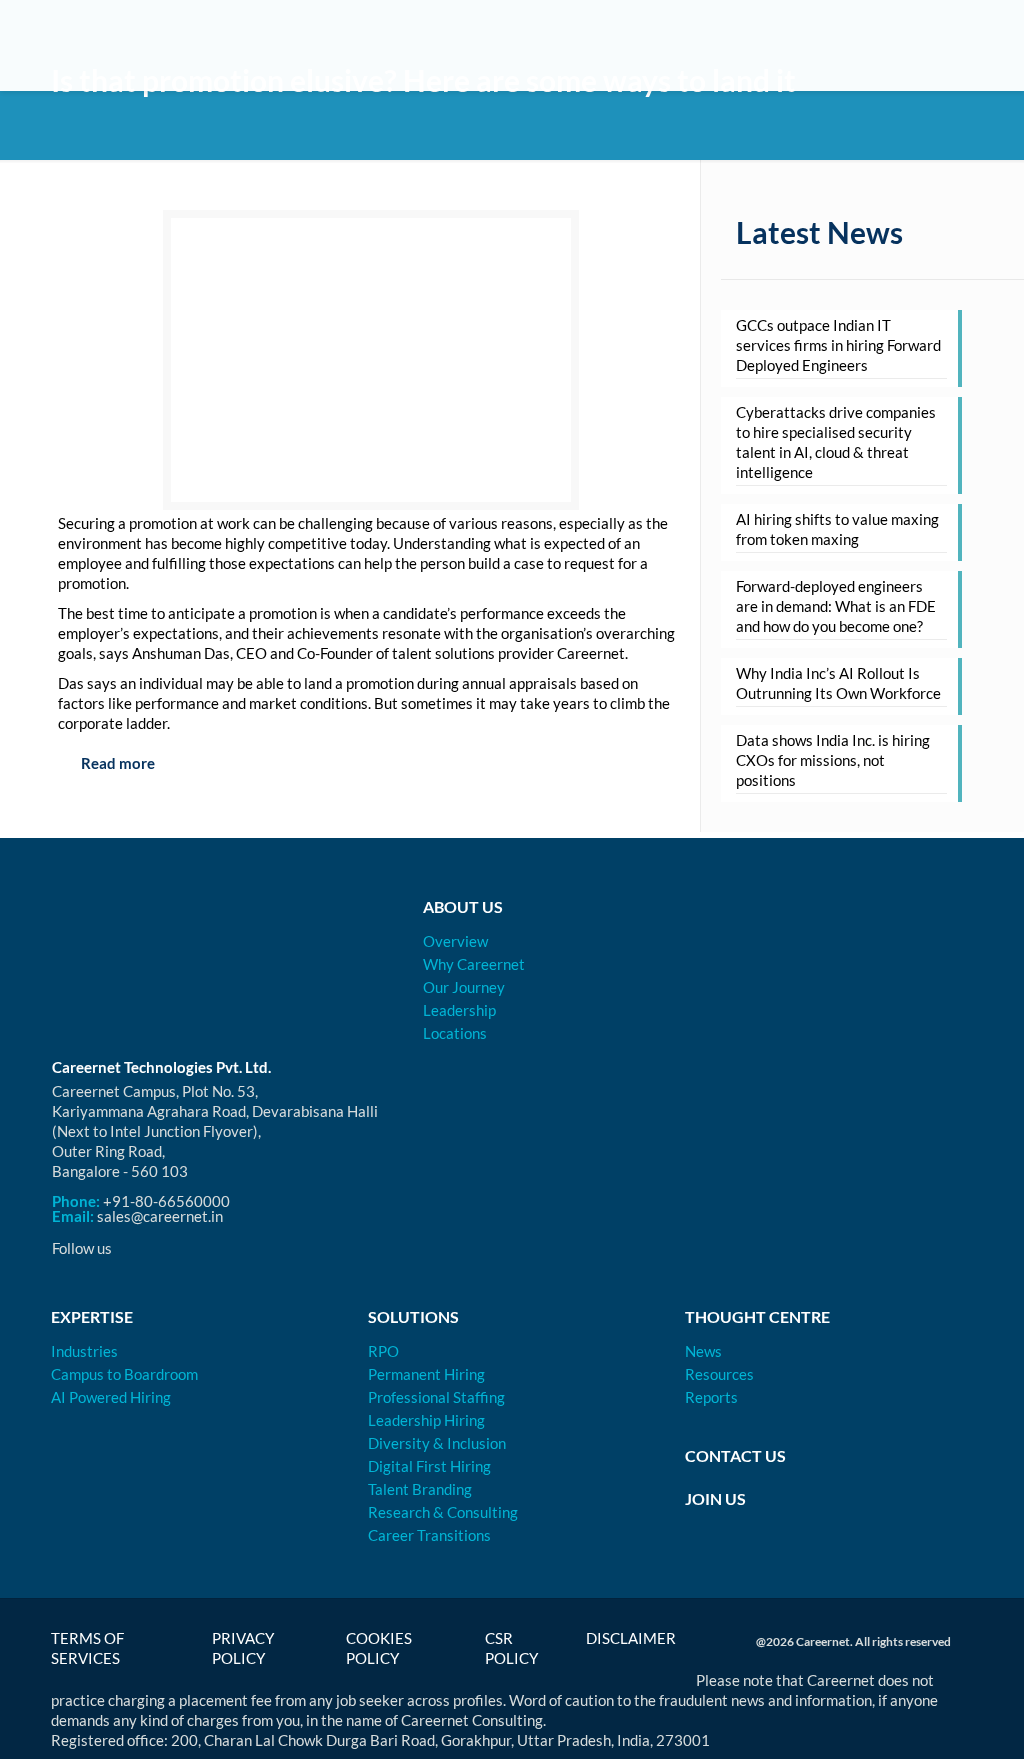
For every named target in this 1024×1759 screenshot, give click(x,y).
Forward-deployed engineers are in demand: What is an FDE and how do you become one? (836, 606)
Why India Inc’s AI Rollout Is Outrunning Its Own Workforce (838, 683)
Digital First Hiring (429, 1466)
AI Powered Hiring (111, 1397)
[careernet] (141, 45)
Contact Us (735, 1455)
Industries (84, 1351)
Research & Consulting (443, 1512)
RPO (383, 1351)
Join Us (715, 1498)
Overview (455, 941)
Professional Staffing (436, 1397)
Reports (711, 1397)
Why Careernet (474, 964)
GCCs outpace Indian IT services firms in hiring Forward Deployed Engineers (838, 345)
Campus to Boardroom (124, 1374)
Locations (455, 1033)
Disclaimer (631, 1638)
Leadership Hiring (426, 1420)
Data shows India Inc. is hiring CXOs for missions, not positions (833, 760)
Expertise (92, 1316)
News (703, 1351)
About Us (463, 906)
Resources (719, 1374)
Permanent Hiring (426, 1374)
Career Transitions (429, 1535)
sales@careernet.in (160, 1216)
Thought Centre (757, 1316)
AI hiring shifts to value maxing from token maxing (837, 529)
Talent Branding (420, 1489)
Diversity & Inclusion (437, 1443)
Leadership (459, 1010)
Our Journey (464, 987)
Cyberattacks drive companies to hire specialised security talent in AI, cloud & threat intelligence (836, 442)
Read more (116, 763)
